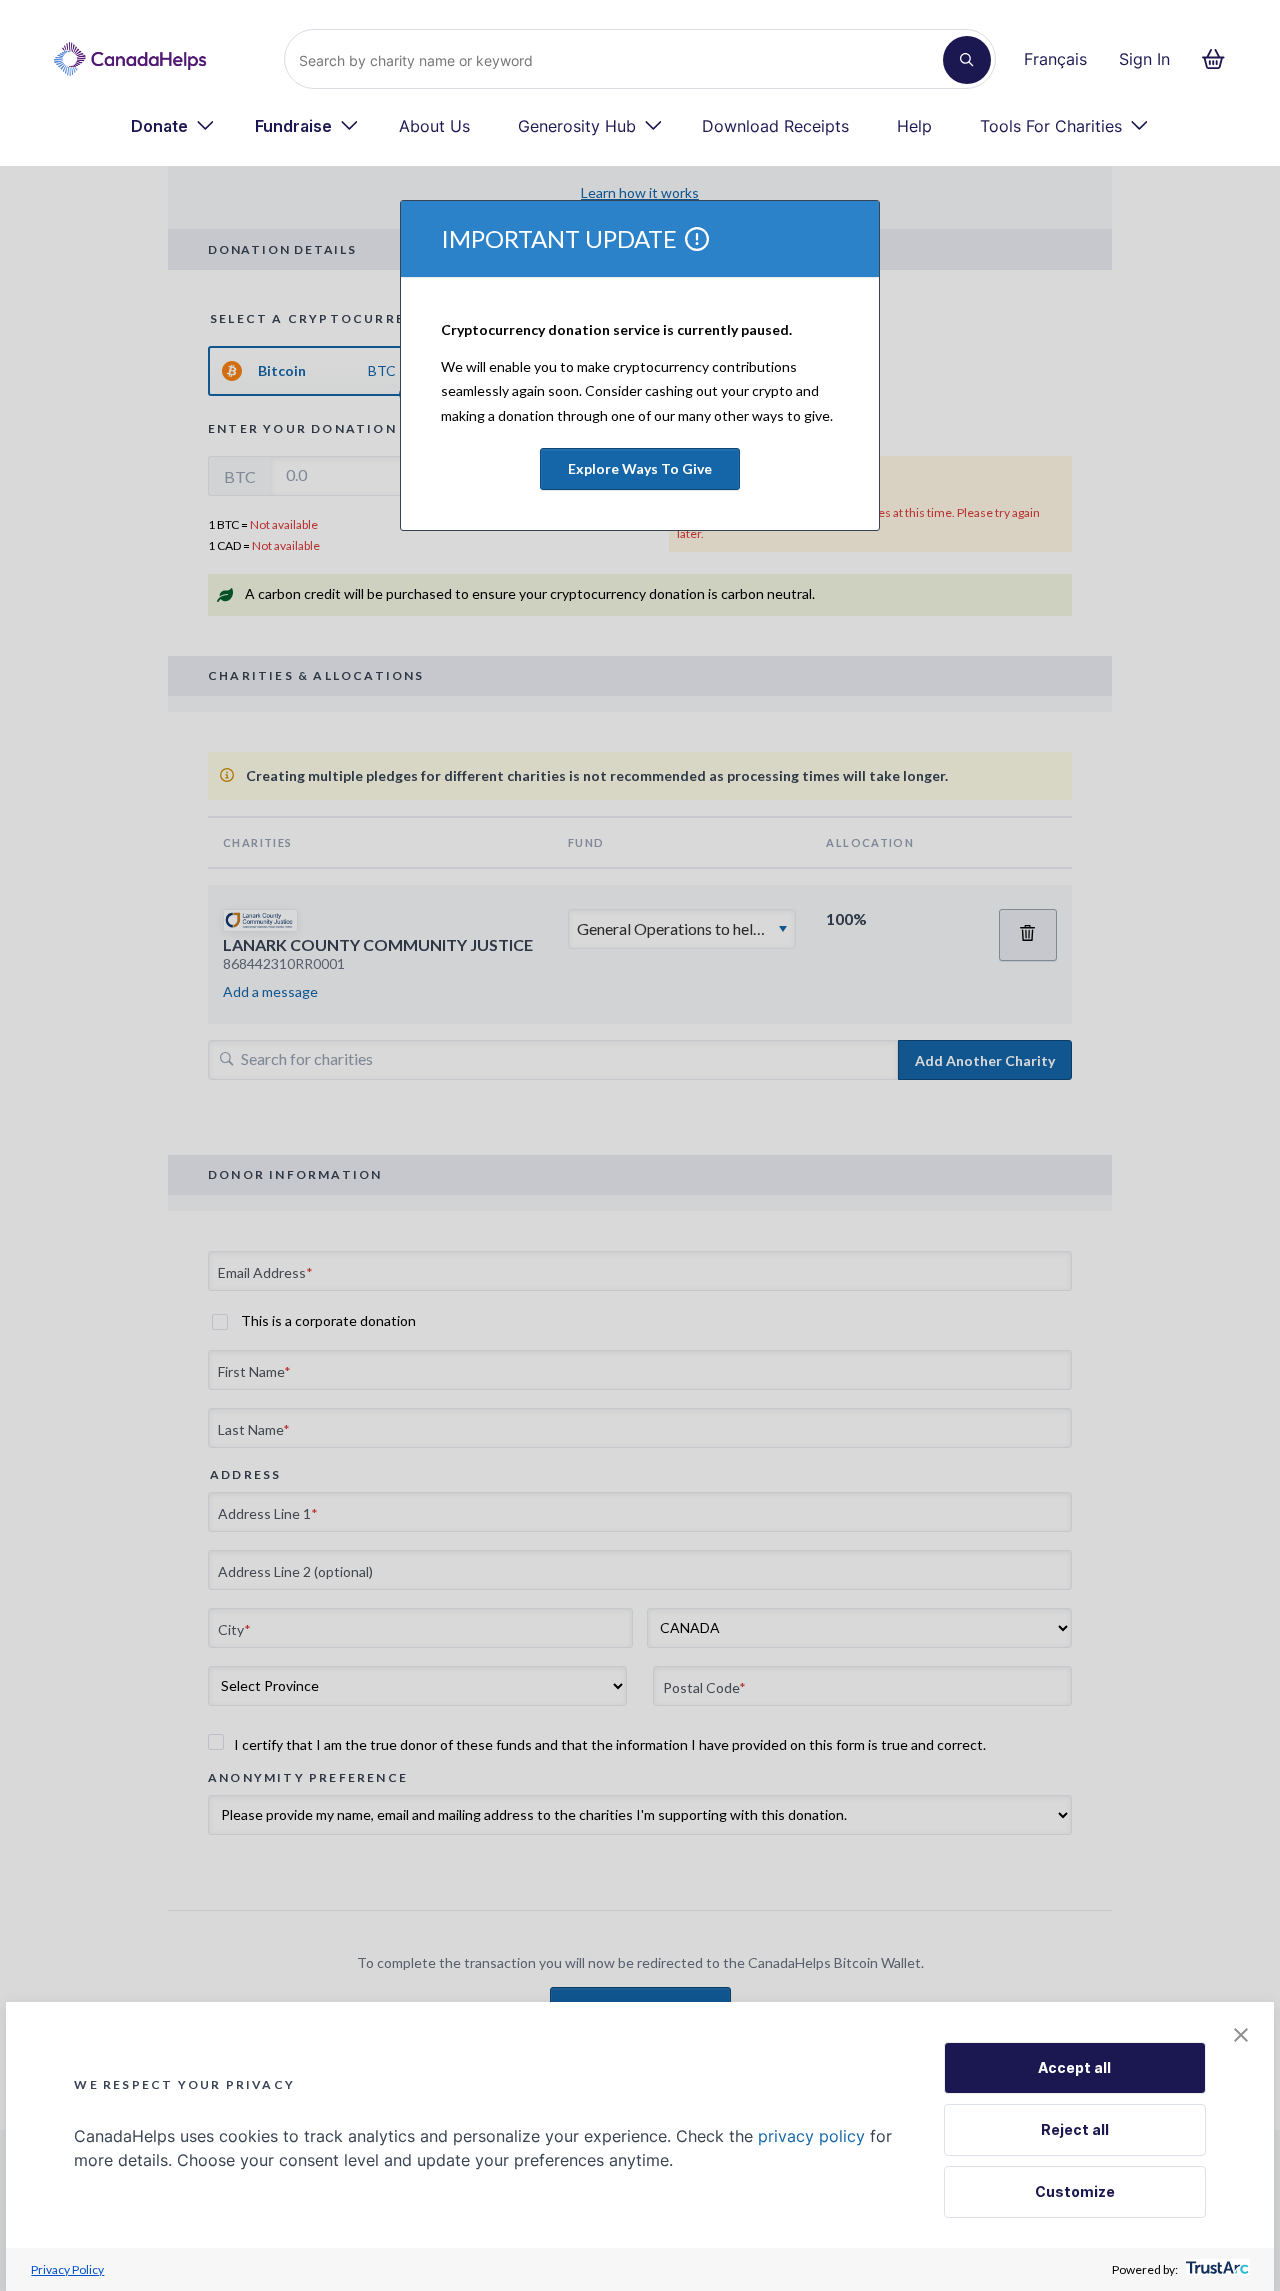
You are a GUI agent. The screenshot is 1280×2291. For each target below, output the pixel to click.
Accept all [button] (1074, 2067)
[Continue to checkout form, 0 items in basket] (1219, 59)
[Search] (967, 60)
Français (1055, 59)
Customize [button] (1075, 2191)
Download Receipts (775, 126)
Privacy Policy (67, 2269)
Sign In (1144, 59)
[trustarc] (1215, 2269)
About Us (434, 126)
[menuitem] (173, 126)
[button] (1241, 2036)
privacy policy (811, 2136)
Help (914, 126)
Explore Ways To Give (640, 468)
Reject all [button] (1075, 2129)
